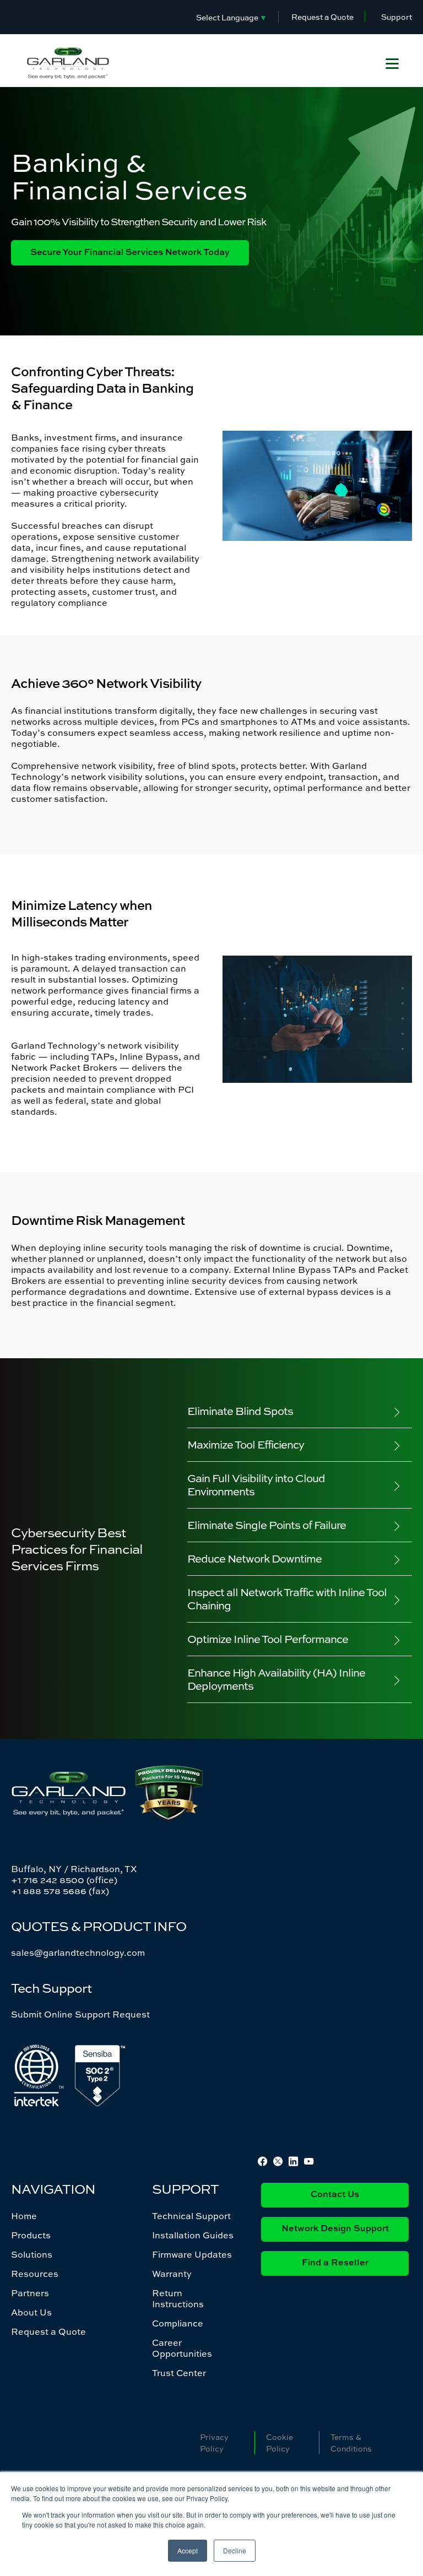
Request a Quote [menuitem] (48, 2331)
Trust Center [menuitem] (179, 2373)
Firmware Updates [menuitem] (192, 2254)
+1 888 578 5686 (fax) (60, 1891)
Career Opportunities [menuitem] (182, 2348)
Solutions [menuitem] (32, 2254)
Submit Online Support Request (80, 2014)
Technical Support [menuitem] (191, 2216)
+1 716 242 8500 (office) (64, 1880)
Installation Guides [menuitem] (193, 2235)
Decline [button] (235, 2550)
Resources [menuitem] (35, 2274)
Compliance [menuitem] (178, 2323)
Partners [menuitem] (30, 2293)
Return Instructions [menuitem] (178, 2298)
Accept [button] (188, 2550)
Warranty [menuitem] (172, 2274)
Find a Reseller (335, 2263)
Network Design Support (335, 2229)
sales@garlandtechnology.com (78, 1953)
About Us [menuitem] (31, 2312)
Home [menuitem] (24, 2216)
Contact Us (335, 2195)
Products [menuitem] (31, 2235)
